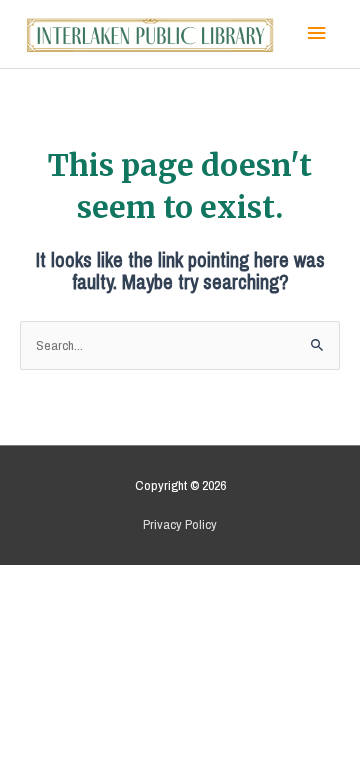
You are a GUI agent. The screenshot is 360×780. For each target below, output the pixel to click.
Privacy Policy (180, 524)
